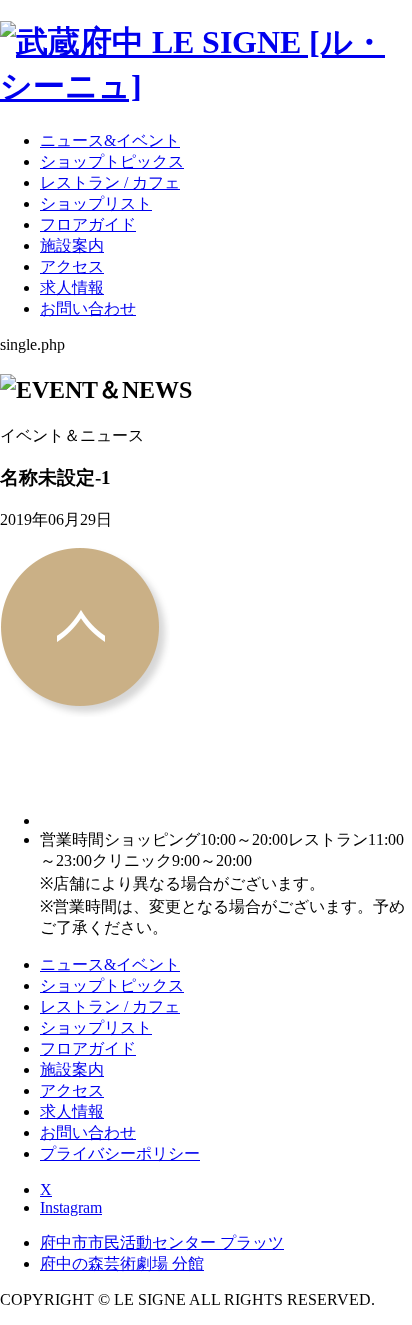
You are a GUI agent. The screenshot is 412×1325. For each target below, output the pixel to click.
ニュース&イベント (110, 140)
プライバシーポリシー (120, 1153)
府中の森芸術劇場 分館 (122, 1263)
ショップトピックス (112, 161)
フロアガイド (88, 224)
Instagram (71, 1207)
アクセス (72, 266)
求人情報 (72, 287)
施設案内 (72, 245)
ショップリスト (96, 203)
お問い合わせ (88, 308)
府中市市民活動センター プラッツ (162, 1242)
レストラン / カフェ (110, 182)
